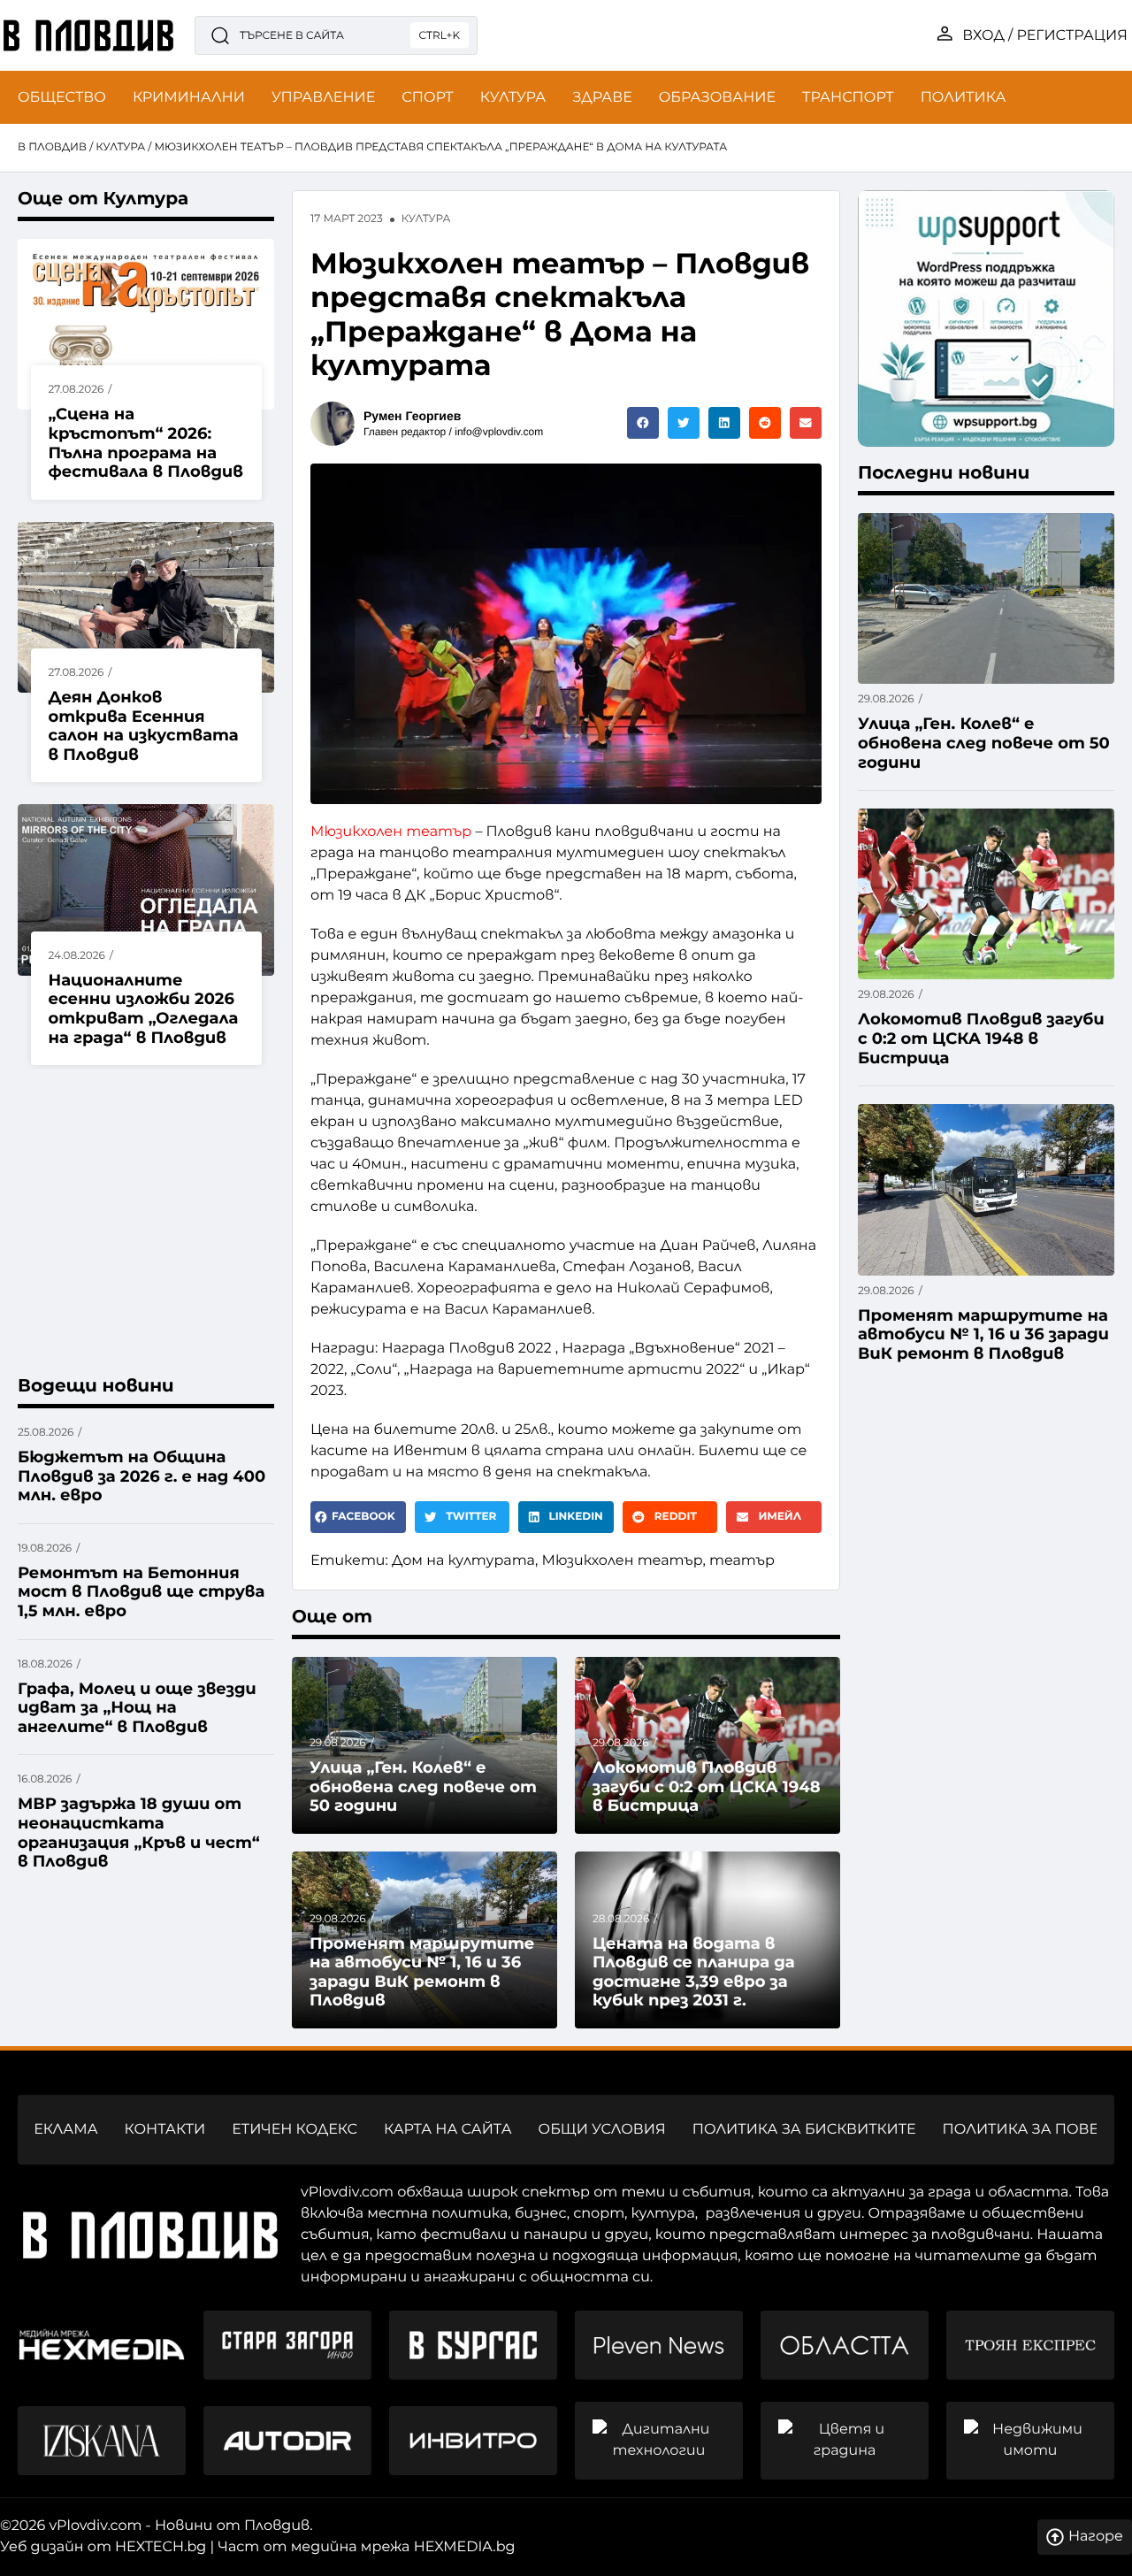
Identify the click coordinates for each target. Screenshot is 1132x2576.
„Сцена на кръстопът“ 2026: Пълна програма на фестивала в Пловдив (146, 443)
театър (742, 1561)
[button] (643, 423)
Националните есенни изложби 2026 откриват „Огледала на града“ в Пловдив (144, 1009)
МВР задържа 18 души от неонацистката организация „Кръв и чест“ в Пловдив (139, 1832)
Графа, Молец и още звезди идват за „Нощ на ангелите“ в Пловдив (137, 1708)
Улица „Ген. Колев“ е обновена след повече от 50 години (423, 1786)
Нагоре (1096, 2537)
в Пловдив (52, 147)
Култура (120, 147)
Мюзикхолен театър (391, 832)
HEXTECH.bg (161, 2547)
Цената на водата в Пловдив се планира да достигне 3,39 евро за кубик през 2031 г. (694, 1972)
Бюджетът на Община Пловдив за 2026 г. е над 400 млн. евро (141, 1476)
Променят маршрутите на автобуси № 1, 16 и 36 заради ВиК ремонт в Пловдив (422, 1972)
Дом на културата (463, 1561)
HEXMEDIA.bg (465, 2547)
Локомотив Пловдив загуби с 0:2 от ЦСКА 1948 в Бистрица (707, 1786)
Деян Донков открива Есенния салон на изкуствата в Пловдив (144, 726)
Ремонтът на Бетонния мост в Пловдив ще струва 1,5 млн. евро (141, 1592)
